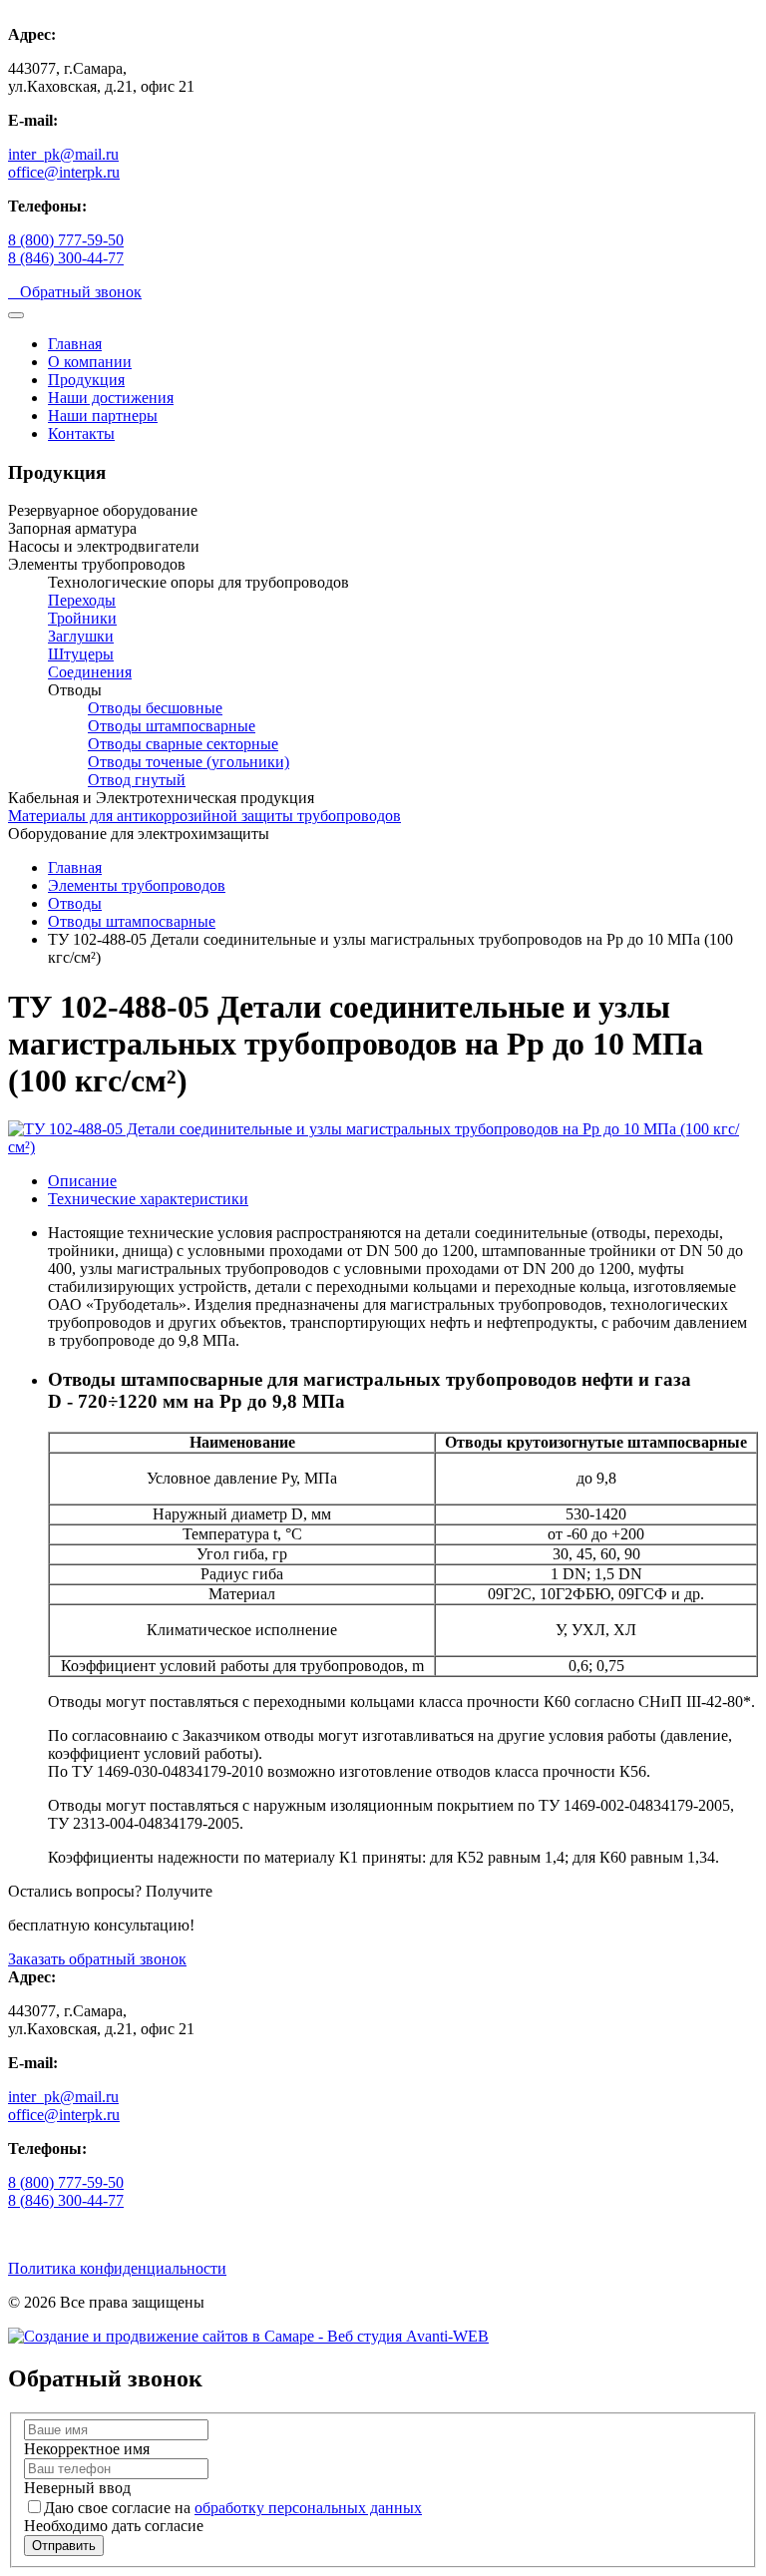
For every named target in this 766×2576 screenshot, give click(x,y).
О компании (90, 362)
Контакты (81, 433)
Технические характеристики (148, 1199)
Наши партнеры (103, 416)
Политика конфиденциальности (117, 2268)
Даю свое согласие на (233, 2508)
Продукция (86, 380)
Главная (75, 344)
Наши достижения (111, 398)
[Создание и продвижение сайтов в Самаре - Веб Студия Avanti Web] (248, 2336)
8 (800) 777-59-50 (66, 240)
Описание (82, 1181)
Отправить (64, 2546)
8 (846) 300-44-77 (66, 258)
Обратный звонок (75, 292)
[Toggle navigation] (16, 315)
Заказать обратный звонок (97, 1959)
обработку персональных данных (308, 2508)
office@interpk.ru (64, 172)
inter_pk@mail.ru (63, 154)
